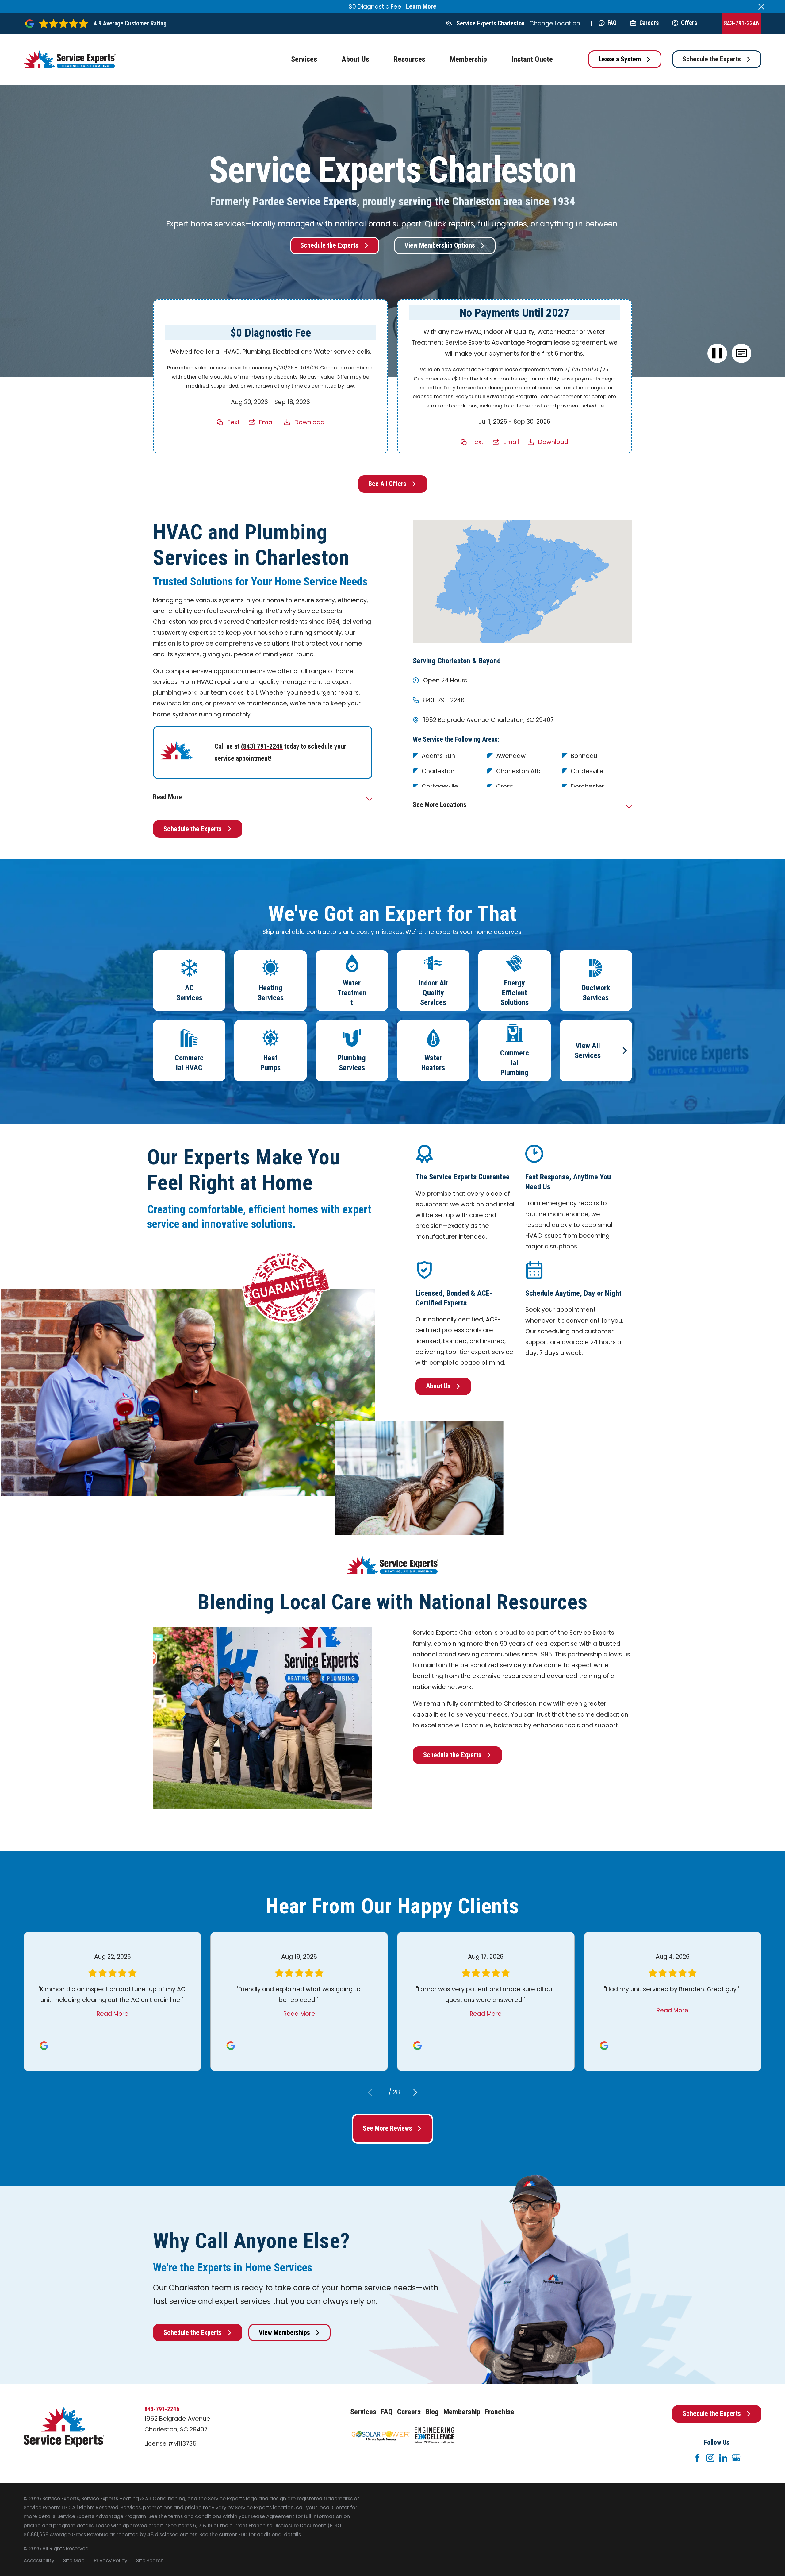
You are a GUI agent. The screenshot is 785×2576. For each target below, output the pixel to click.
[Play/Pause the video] (717, 353)
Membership (462, 2412)
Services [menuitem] (304, 59)
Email (267, 422)
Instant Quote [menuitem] (532, 59)
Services (363, 2412)
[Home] (70, 59)
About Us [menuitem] (355, 59)
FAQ (612, 23)
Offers (689, 23)
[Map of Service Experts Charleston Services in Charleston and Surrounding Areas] (522, 581)
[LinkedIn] (723, 2458)
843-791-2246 (741, 23)
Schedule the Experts (712, 59)
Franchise (500, 2412)
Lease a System (620, 59)
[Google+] (736, 2458)
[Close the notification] (761, 7)
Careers (649, 23)
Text (234, 422)
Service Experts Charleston (491, 23)
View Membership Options (440, 245)
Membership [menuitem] (468, 59)
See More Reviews (387, 2128)
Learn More (421, 6)
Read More (113, 2014)
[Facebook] (697, 2458)
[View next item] (415, 2092)
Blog (432, 2412)
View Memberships (284, 2333)
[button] (741, 353)
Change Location (555, 23)
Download (309, 422)
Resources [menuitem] (410, 59)
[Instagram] (710, 2458)
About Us (438, 1386)
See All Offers (387, 484)
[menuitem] (39, 2561)
